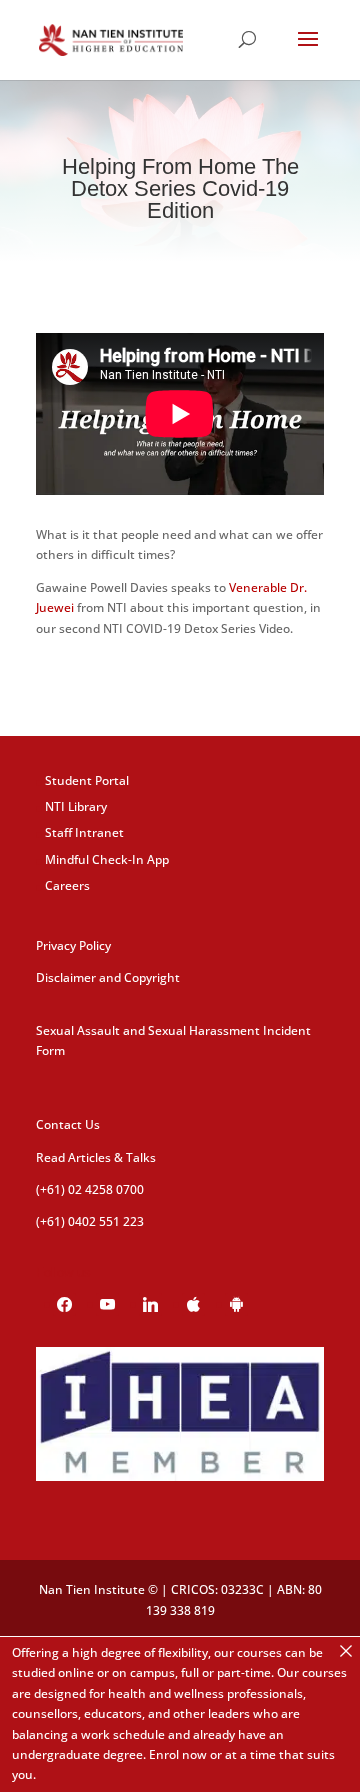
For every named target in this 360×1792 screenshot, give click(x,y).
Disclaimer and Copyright (108, 977)
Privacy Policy (73, 945)
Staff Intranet (84, 832)
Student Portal (87, 780)
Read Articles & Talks (96, 1157)
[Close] (346, 1651)
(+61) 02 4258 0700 (90, 1189)
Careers (67, 885)
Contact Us (68, 1124)
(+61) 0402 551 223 (90, 1221)
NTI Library (76, 806)
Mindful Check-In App (107, 859)
